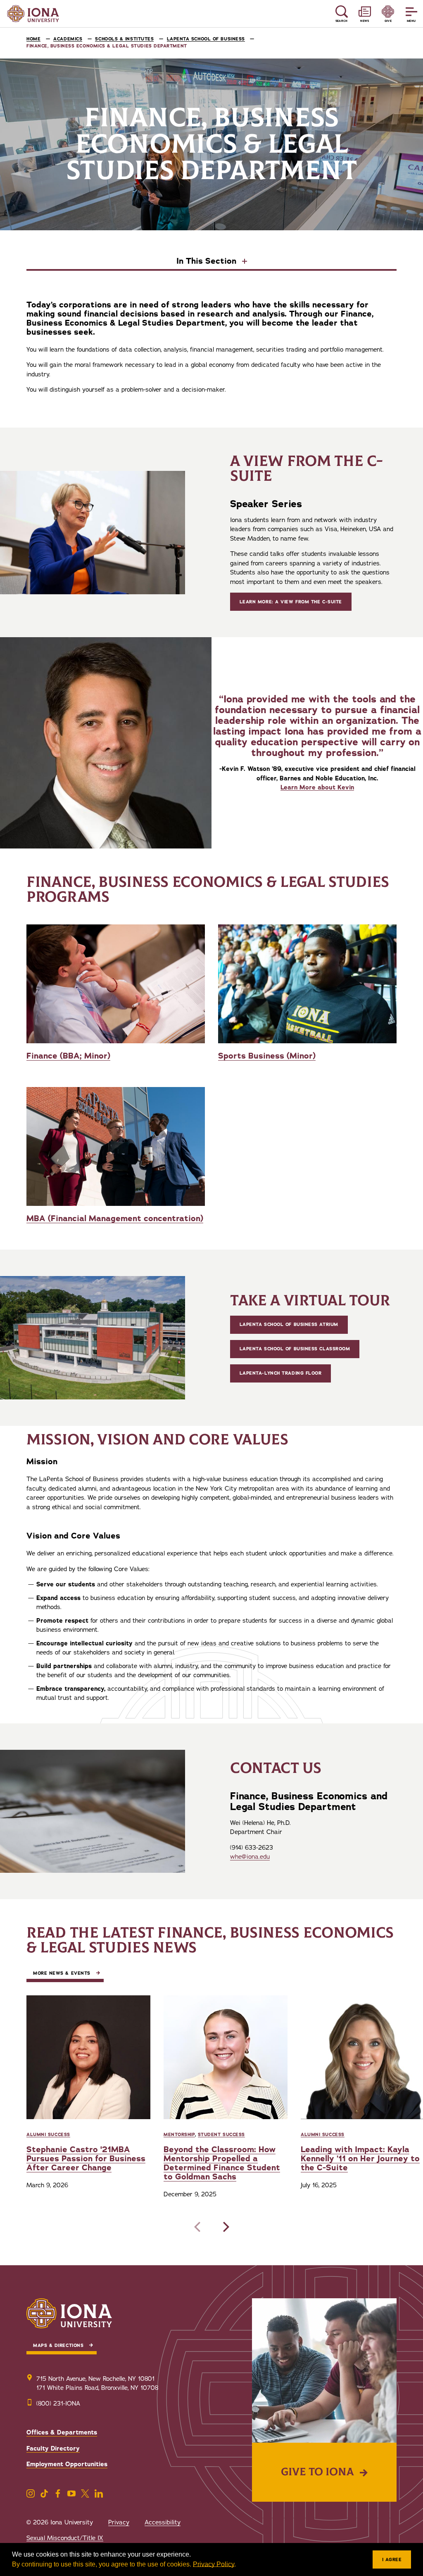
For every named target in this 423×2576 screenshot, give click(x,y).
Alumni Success (48, 2135)
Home (33, 39)
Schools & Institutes (124, 39)
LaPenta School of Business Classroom (295, 1349)
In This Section (208, 262)
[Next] (225, 2227)
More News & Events (62, 1973)
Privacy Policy (214, 2564)
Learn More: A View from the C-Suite (291, 602)
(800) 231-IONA (58, 2403)
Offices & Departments (62, 2432)
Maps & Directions (58, 2346)
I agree (392, 2560)
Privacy (119, 2522)
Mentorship (179, 2135)
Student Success (221, 2135)
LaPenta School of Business (206, 39)
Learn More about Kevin (317, 787)
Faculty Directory (53, 2448)
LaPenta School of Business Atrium (289, 1325)
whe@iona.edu (250, 1857)
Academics (68, 39)
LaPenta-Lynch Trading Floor (281, 1373)
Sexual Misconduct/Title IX (65, 2538)
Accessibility (163, 2522)
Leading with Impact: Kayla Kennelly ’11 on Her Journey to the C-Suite (360, 2159)
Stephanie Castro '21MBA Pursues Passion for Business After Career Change (86, 2159)
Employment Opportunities (67, 2464)
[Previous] (198, 2227)
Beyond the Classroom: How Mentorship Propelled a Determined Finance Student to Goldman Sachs (222, 2163)
